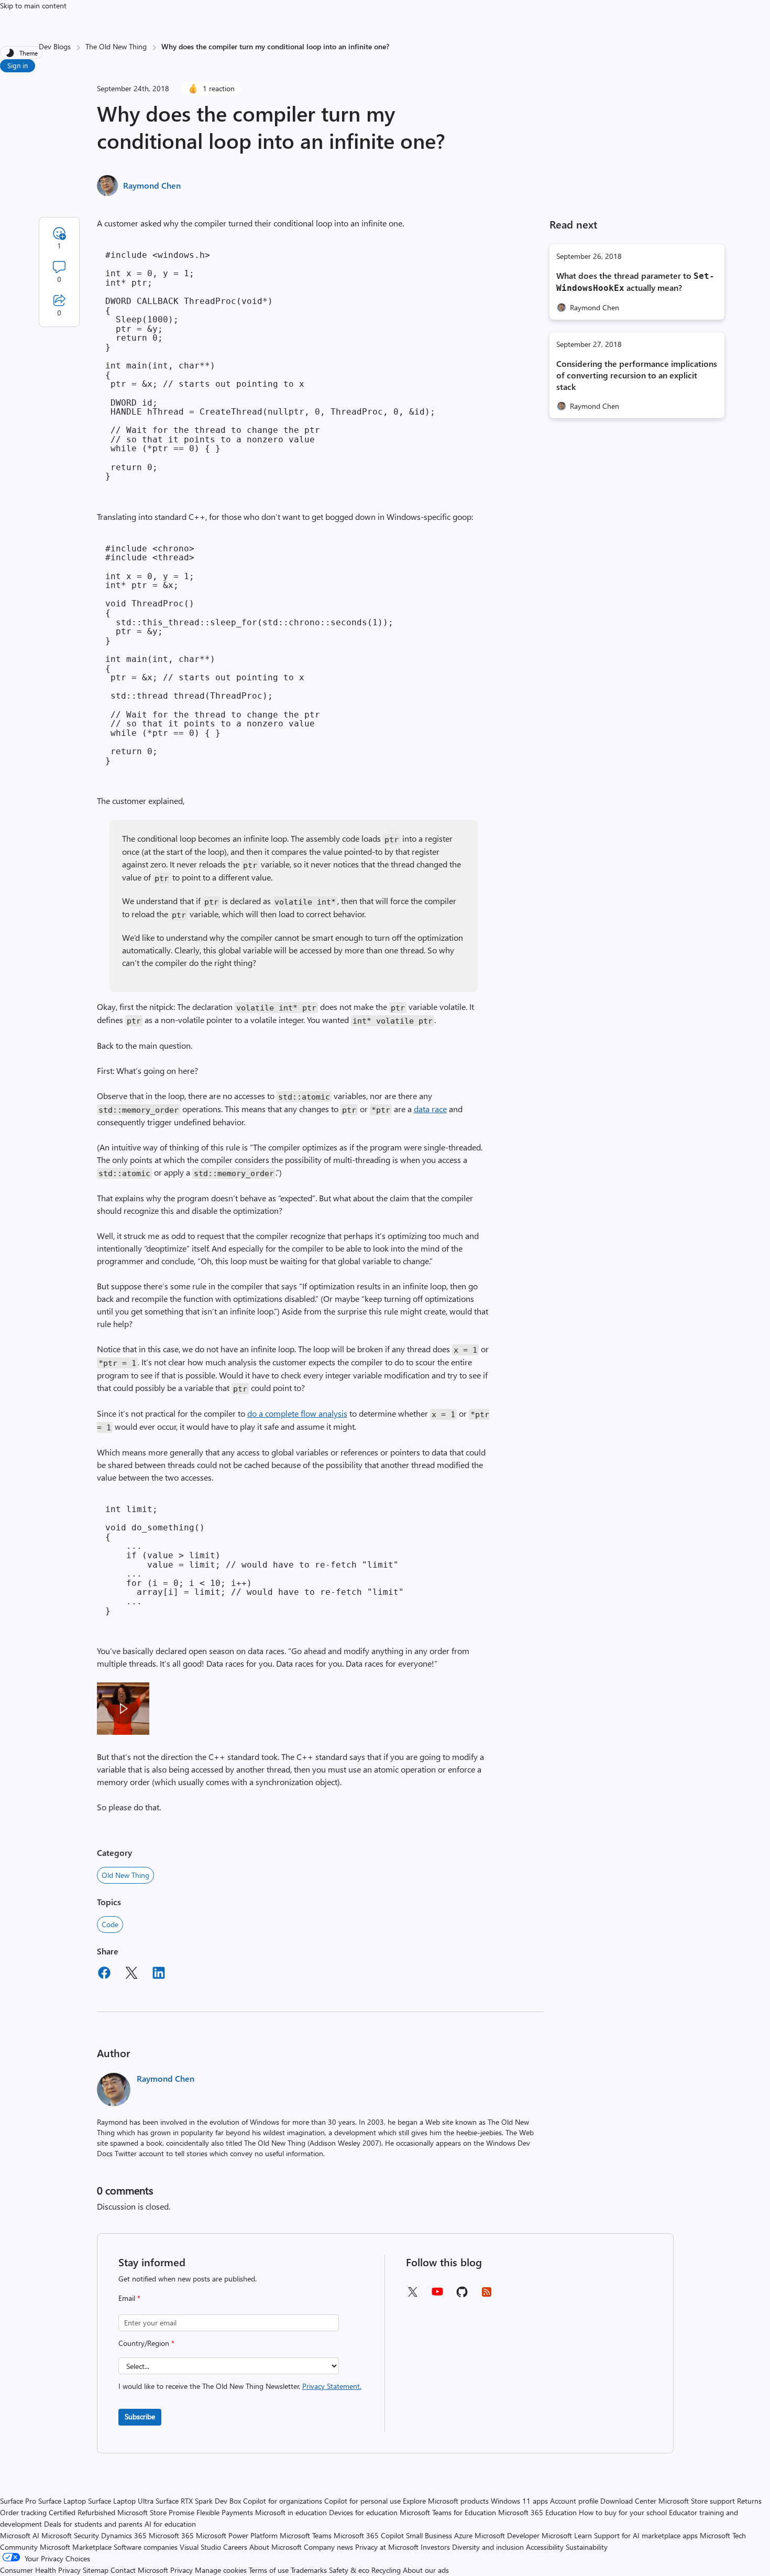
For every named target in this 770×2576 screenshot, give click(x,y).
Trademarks (309, 2570)
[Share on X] (131, 1974)
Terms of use (269, 2570)
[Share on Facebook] (104, 1974)
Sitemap (96, 2570)
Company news (328, 2547)
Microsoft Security (70, 2535)
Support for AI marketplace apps (646, 2535)
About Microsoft (276, 2547)
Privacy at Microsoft (387, 2547)
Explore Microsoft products (446, 2501)
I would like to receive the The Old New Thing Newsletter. (240, 2386)
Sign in (18, 65)
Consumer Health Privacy (40, 2570)
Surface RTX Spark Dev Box (198, 2501)
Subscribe (140, 2416)
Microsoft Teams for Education (448, 2512)
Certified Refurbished (82, 2512)
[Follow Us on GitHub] (462, 2295)
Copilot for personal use (362, 2501)
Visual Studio (200, 2547)
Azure (463, 2535)
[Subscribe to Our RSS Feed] (487, 2295)
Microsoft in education (291, 2512)
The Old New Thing (116, 46)
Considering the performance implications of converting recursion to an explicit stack (637, 375)
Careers (235, 2547)
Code (110, 1924)
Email (129, 2298)
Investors (435, 2547)
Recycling (386, 2570)
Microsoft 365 (171, 2535)
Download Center (628, 2501)
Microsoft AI (20, 2535)
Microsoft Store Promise (156, 2512)
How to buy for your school (623, 2512)
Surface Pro (18, 2501)
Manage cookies (221, 2570)
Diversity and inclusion (488, 2547)
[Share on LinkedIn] (159, 1974)
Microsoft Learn (567, 2535)
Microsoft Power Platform (237, 2535)
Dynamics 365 (124, 2535)
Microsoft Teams (306, 2535)
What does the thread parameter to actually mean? (635, 281)
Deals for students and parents (93, 2524)
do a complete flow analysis (297, 1413)
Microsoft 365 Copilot (369, 2535)
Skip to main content (33, 6)
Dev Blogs (55, 46)
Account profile (574, 2501)
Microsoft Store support (697, 2501)
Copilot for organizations (283, 2501)
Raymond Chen (152, 185)
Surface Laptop (62, 2501)
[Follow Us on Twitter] (412, 2295)
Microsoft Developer (507, 2535)
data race (430, 1109)
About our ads (426, 2570)
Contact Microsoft (139, 2570)
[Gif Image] (123, 1709)
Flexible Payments (225, 2512)
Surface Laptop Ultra (121, 2501)
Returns (749, 2501)
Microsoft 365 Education (537, 2512)
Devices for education (363, 2512)
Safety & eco (349, 2570)
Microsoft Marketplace (76, 2547)
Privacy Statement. (332, 2386)
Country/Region (146, 2343)
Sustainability (587, 2547)
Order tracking (23, 2512)
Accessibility (545, 2547)
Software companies (146, 2547)
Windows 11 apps (519, 2501)
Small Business (429, 2535)
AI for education (170, 2524)
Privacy (183, 2570)
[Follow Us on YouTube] (437, 2295)
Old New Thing (125, 1875)
